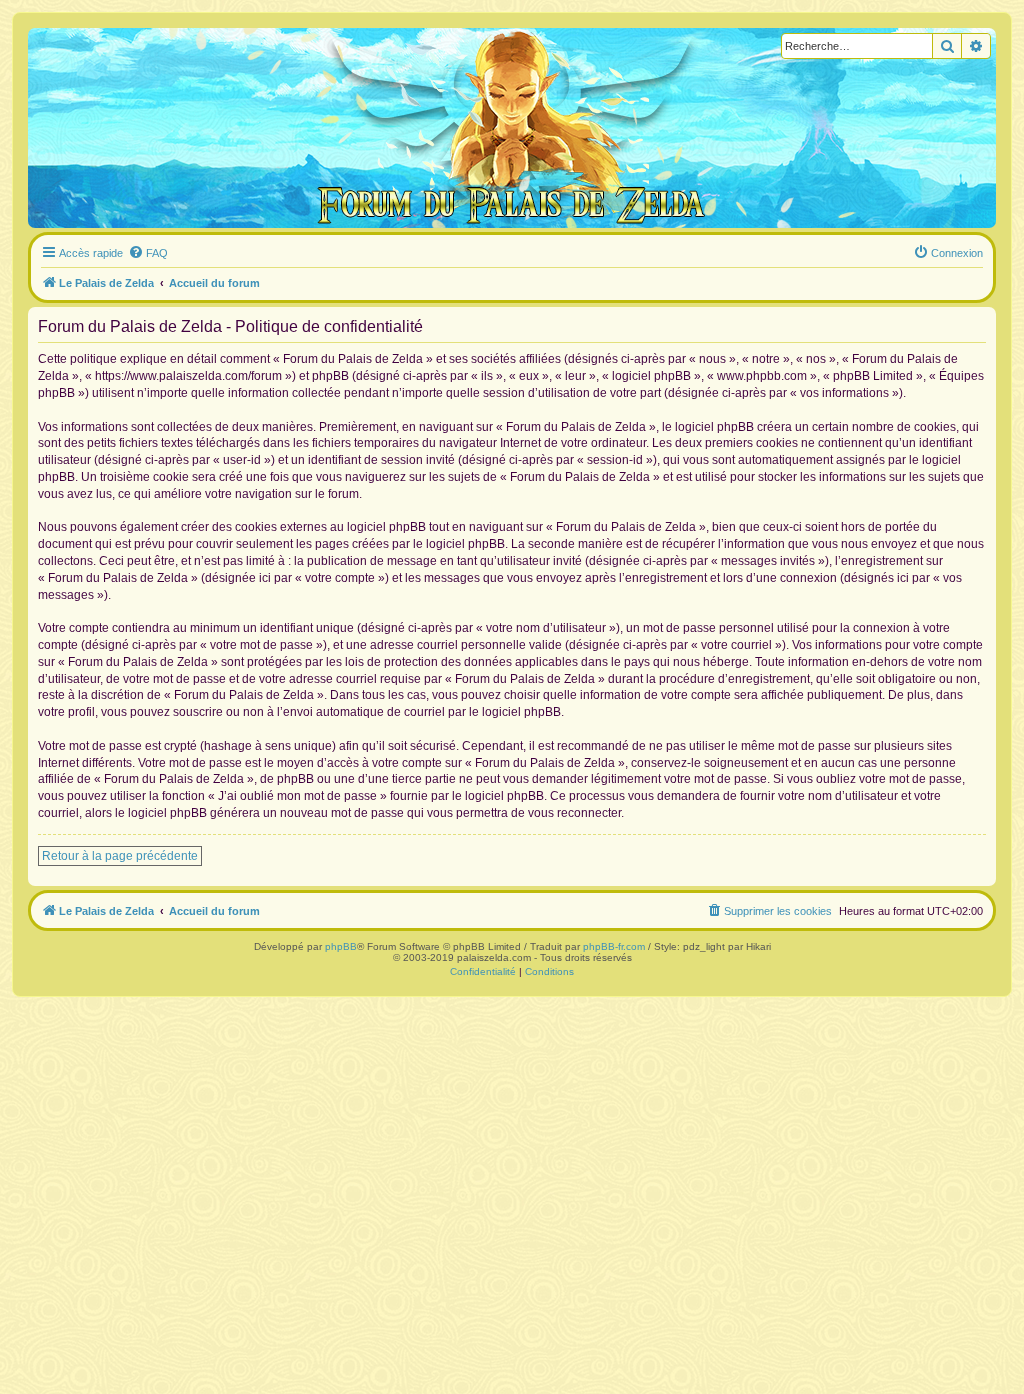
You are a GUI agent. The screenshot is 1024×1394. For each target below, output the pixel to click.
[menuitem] (148, 253)
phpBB (341, 946)
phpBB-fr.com (614, 946)
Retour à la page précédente (120, 856)
